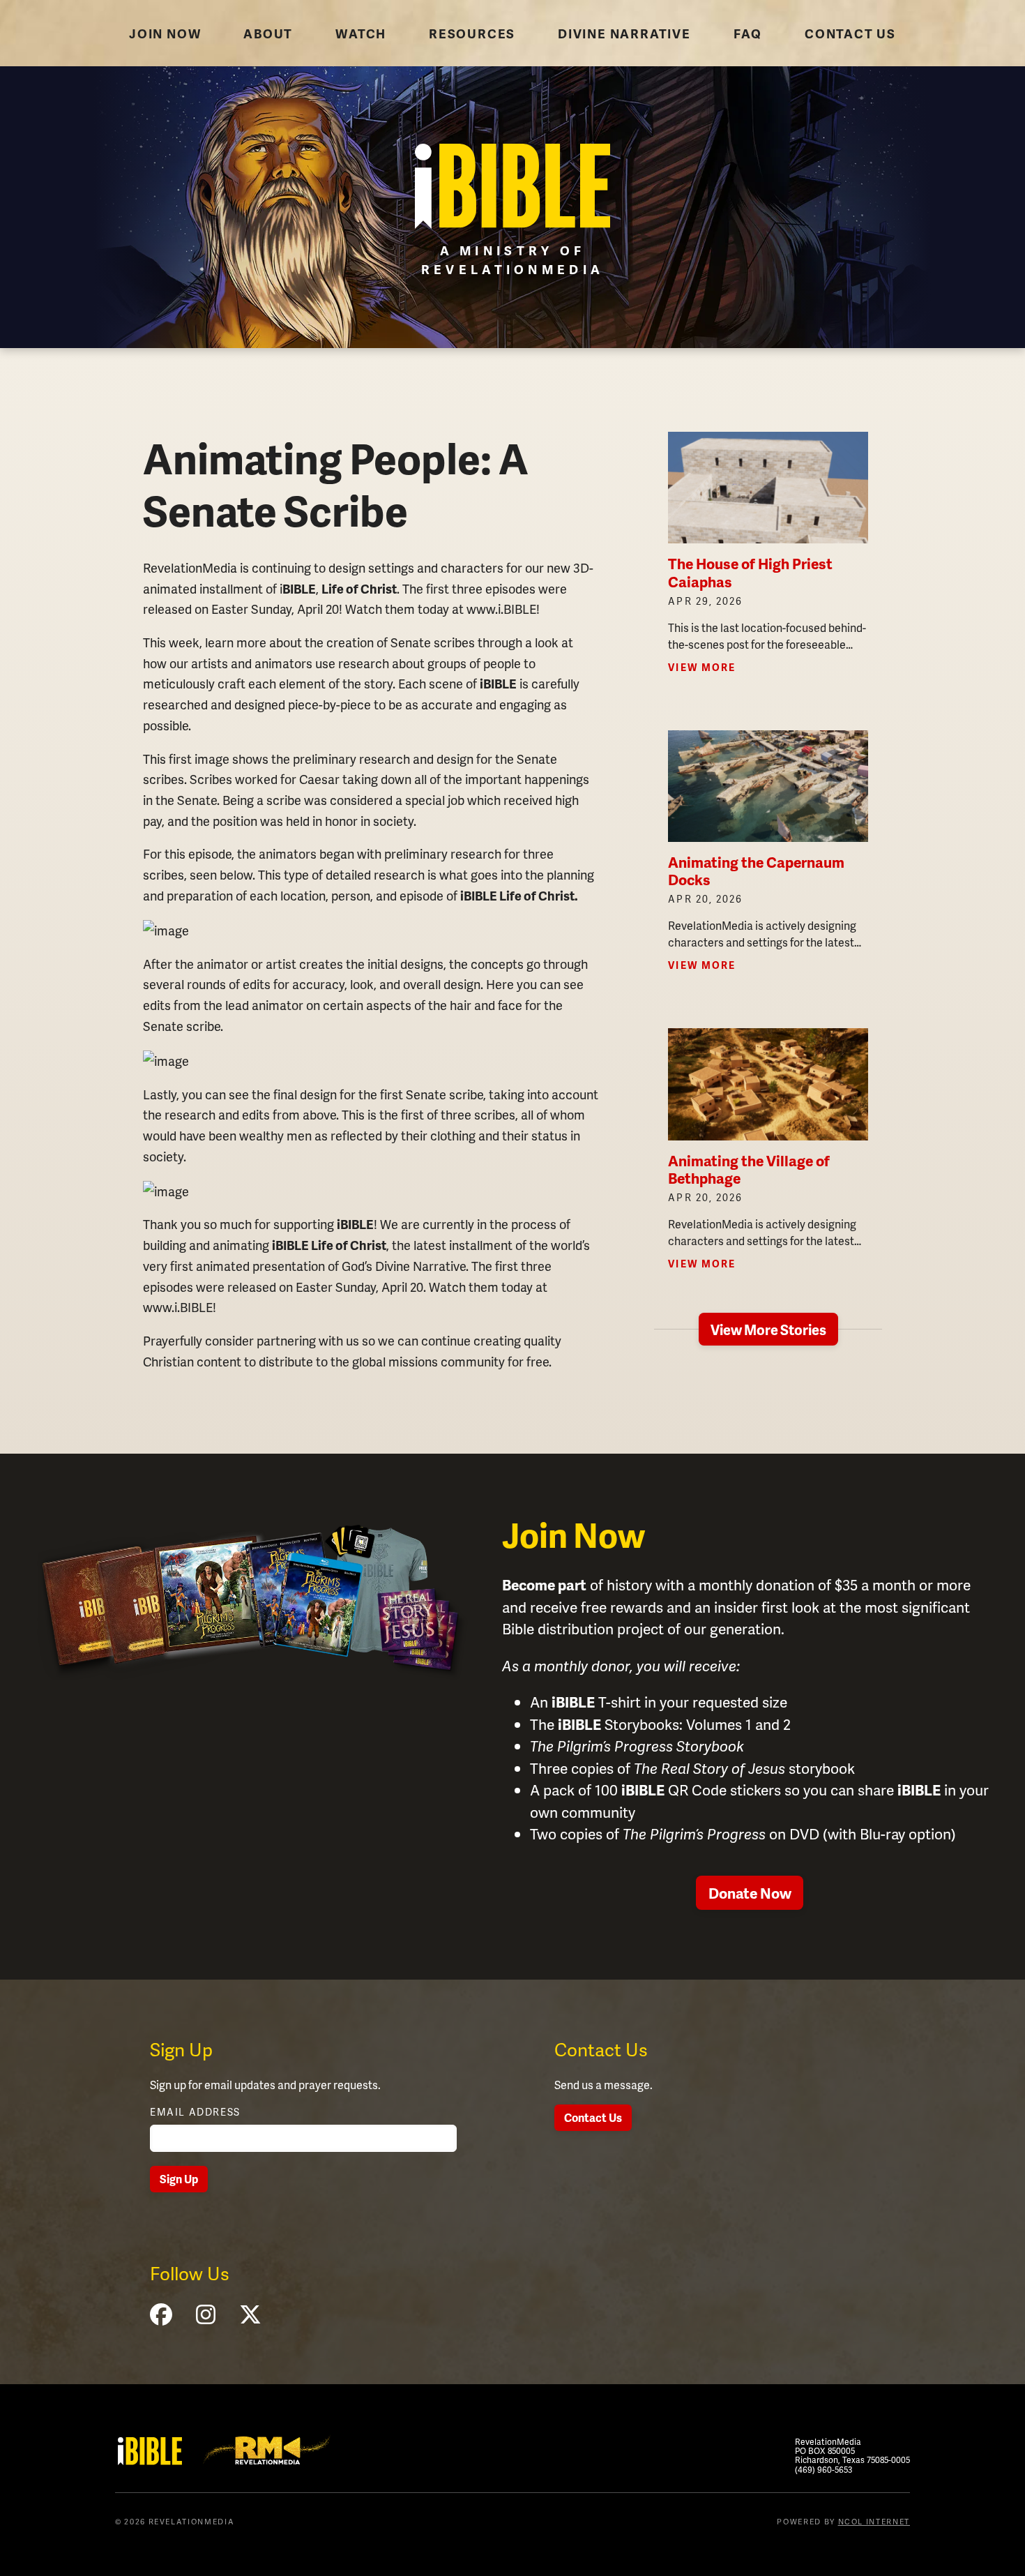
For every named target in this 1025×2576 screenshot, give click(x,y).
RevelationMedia (267, 2450)
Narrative (624, 33)
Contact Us (593, 2117)
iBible (150, 2451)
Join (165, 33)
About (268, 33)
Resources (472, 33)
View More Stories (768, 1330)
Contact (850, 33)
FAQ (748, 33)
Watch (361, 33)
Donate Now (750, 1893)
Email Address (195, 2112)
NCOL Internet (874, 2521)
